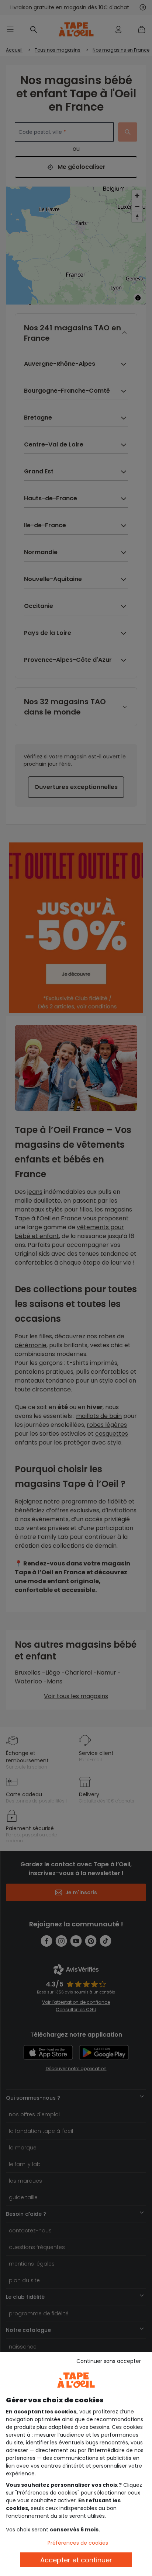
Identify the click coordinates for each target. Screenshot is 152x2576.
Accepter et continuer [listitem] (76, 2560)
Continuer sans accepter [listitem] (109, 2361)
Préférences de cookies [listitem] (78, 2543)
